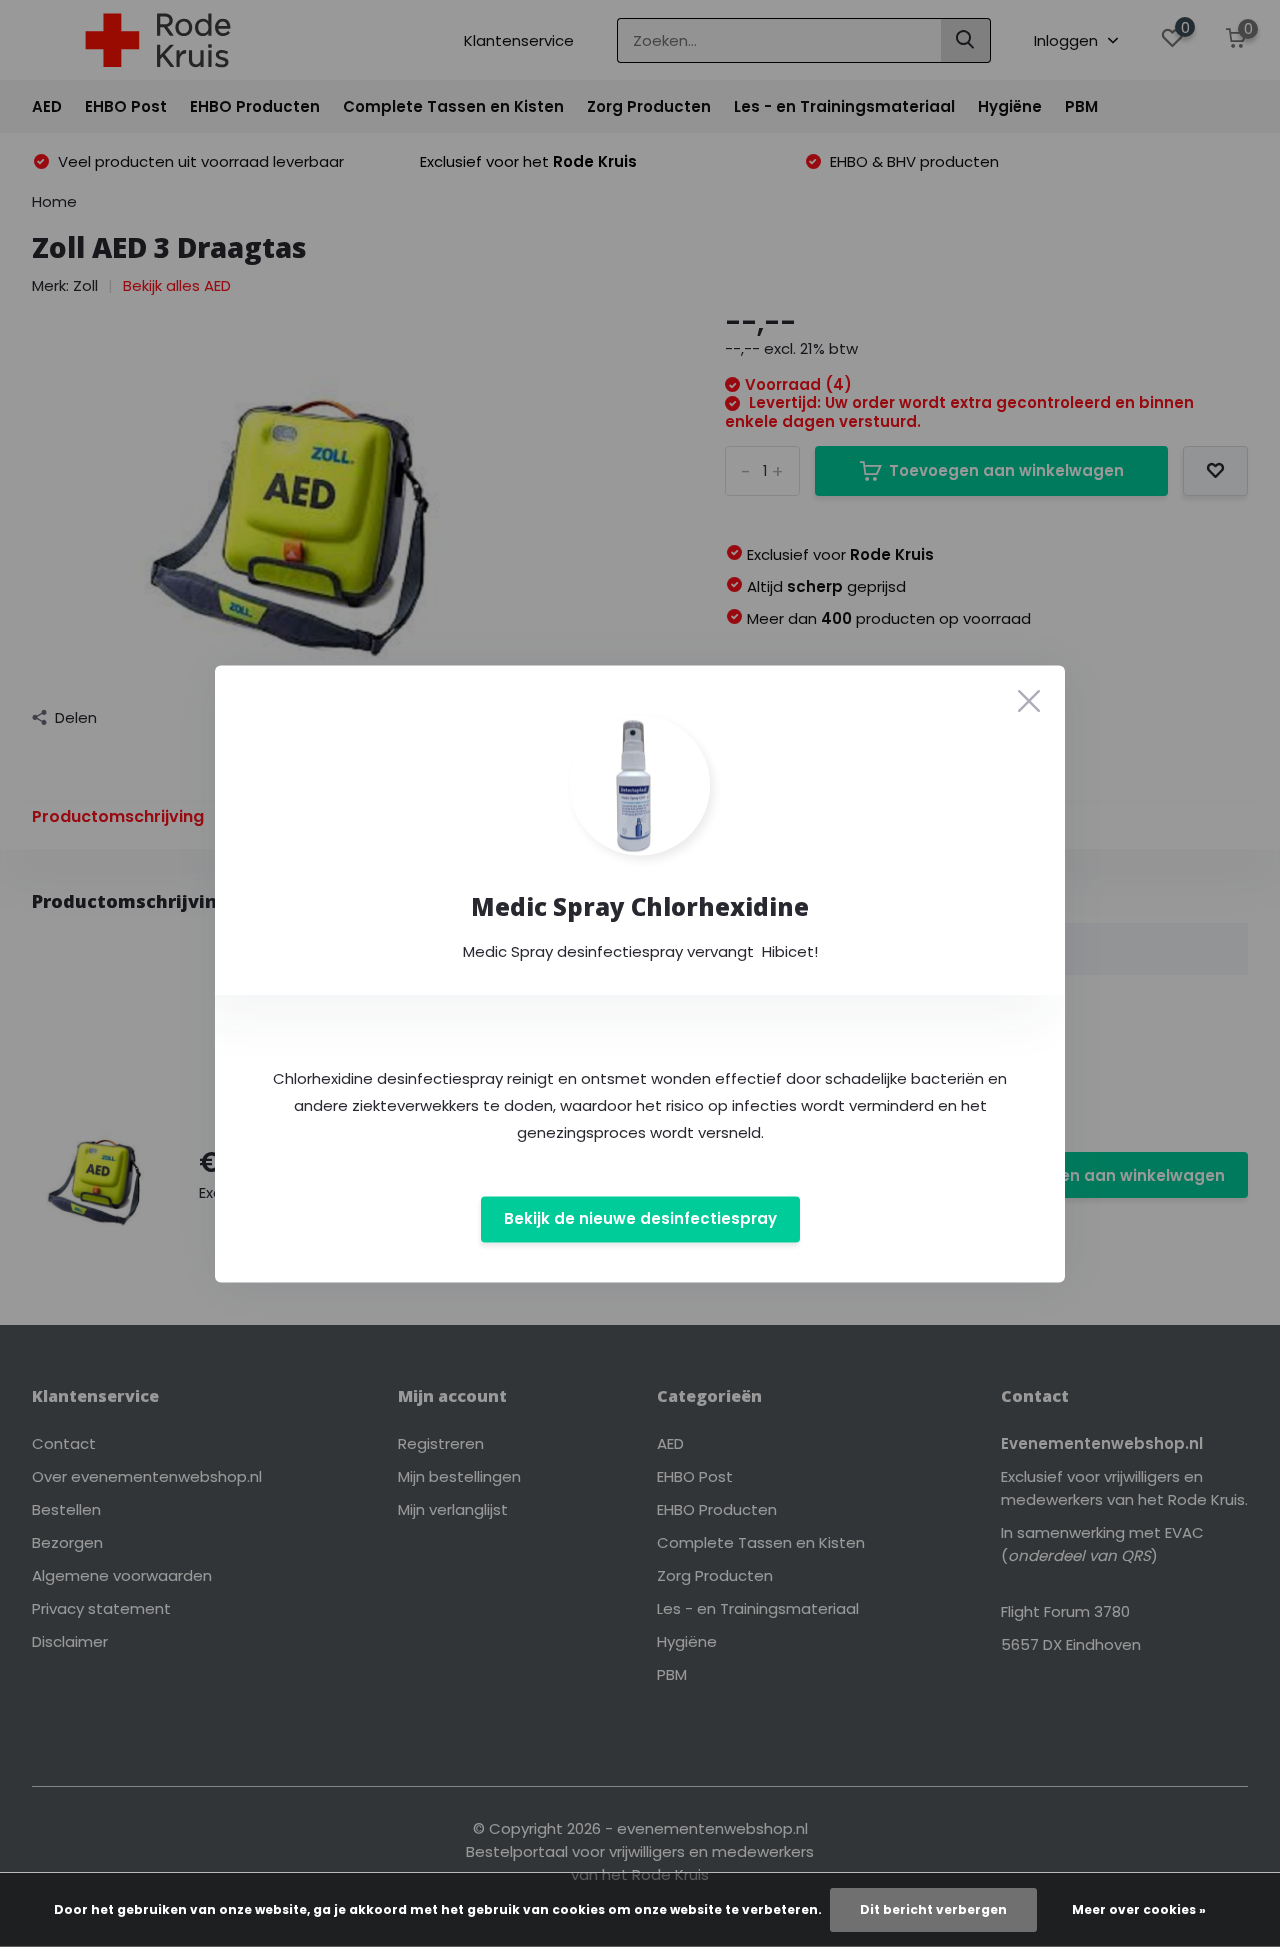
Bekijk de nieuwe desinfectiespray (640, 1219)
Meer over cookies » (1139, 1909)
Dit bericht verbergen (933, 1909)
